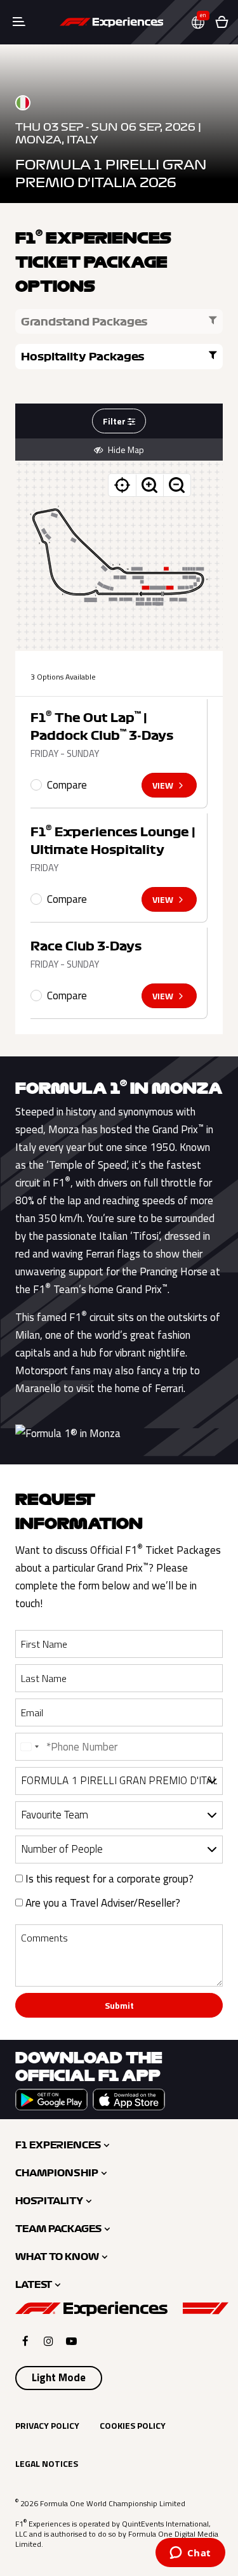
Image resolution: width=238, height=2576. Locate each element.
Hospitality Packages (83, 357)
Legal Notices (47, 2463)
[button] (203, 23)
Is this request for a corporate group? (108, 1879)
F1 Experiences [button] (58, 2145)
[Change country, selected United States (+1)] (29, 1747)
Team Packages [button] (58, 2229)
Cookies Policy (133, 2425)
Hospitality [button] (49, 2201)
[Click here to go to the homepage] (111, 22)
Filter (115, 421)
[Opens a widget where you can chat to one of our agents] (190, 2554)
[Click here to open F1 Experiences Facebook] (25, 2341)
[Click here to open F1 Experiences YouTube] (71, 2341)
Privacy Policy (47, 2425)
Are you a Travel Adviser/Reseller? (102, 1903)
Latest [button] (34, 2285)
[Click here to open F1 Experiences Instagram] (49, 2341)
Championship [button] (57, 2173)
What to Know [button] (57, 2257)
